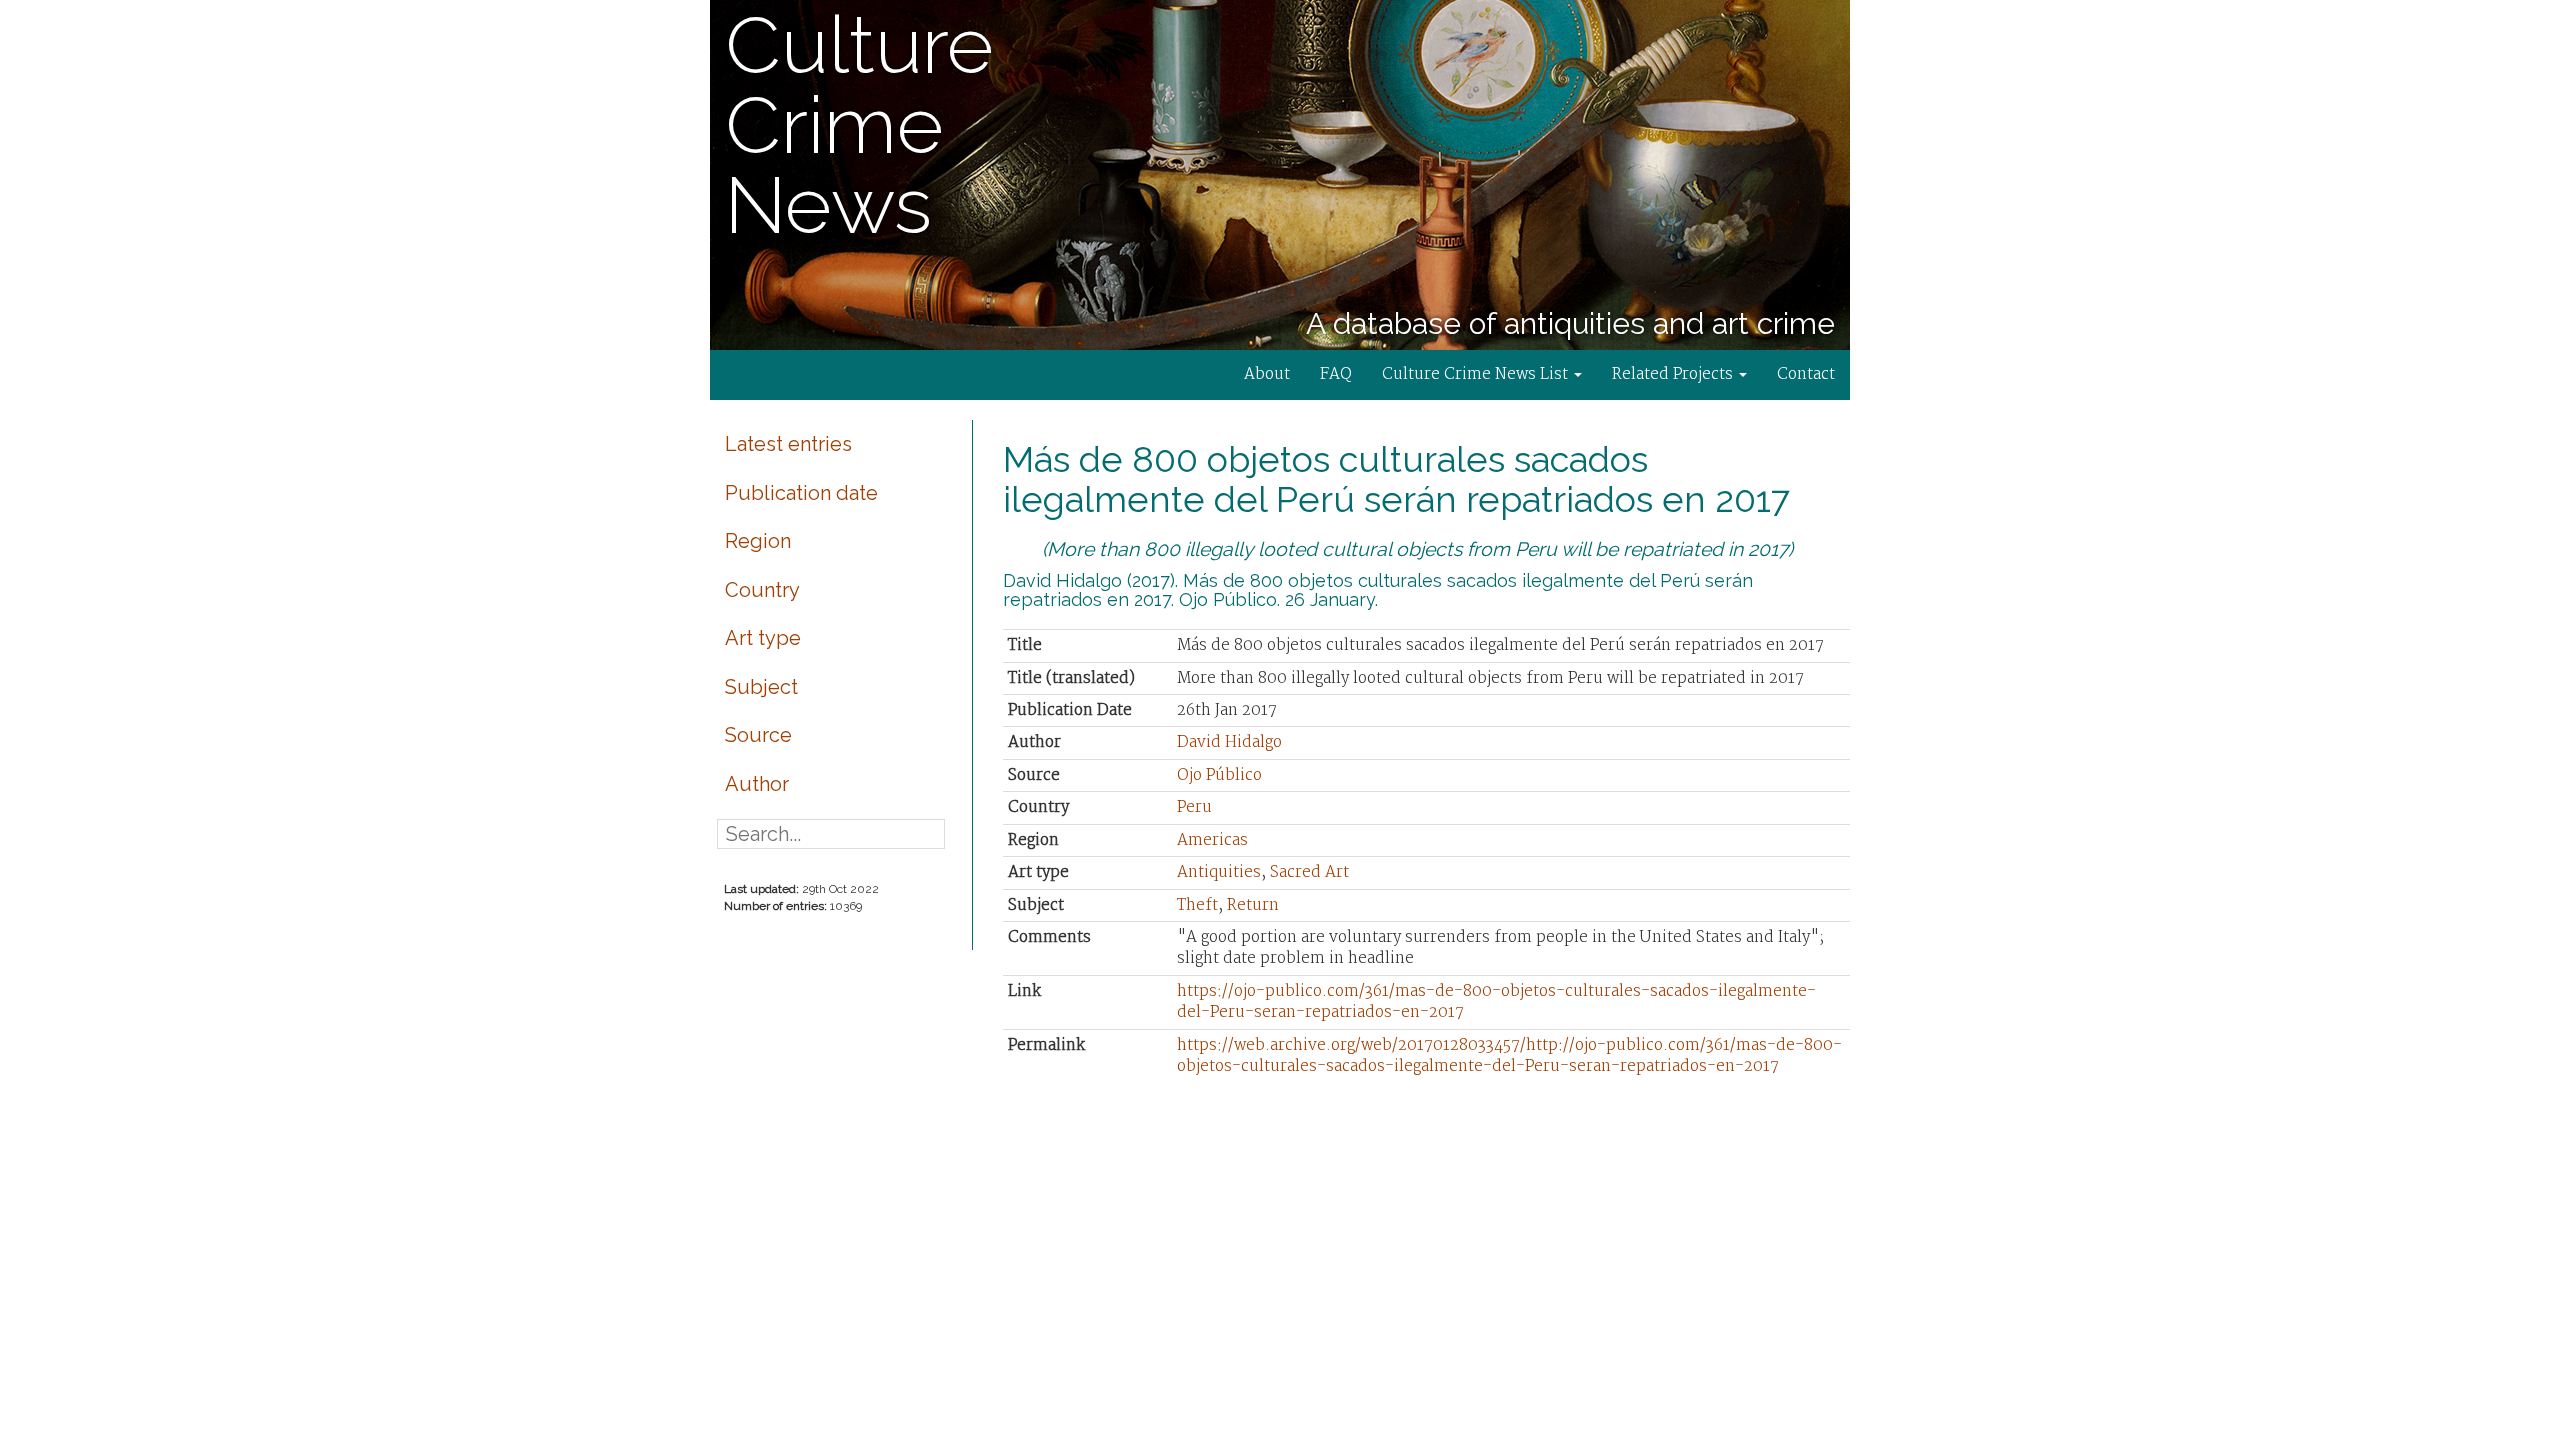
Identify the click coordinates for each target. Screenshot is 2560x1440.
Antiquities (1219, 872)
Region (758, 541)
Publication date (801, 493)
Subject (761, 687)
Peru (1194, 807)
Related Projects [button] (1674, 374)
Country (762, 590)
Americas (1212, 840)
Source (758, 735)
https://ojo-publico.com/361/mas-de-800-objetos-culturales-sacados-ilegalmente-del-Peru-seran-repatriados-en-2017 (1496, 1002)
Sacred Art (1309, 872)
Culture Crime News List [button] (1477, 374)
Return (1253, 905)
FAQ (1336, 374)
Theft (1197, 905)
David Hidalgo (1229, 742)
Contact (1806, 374)
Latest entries (788, 444)
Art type (763, 638)
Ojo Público (1219, 775)
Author (757, 784)
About (1267, 374)
